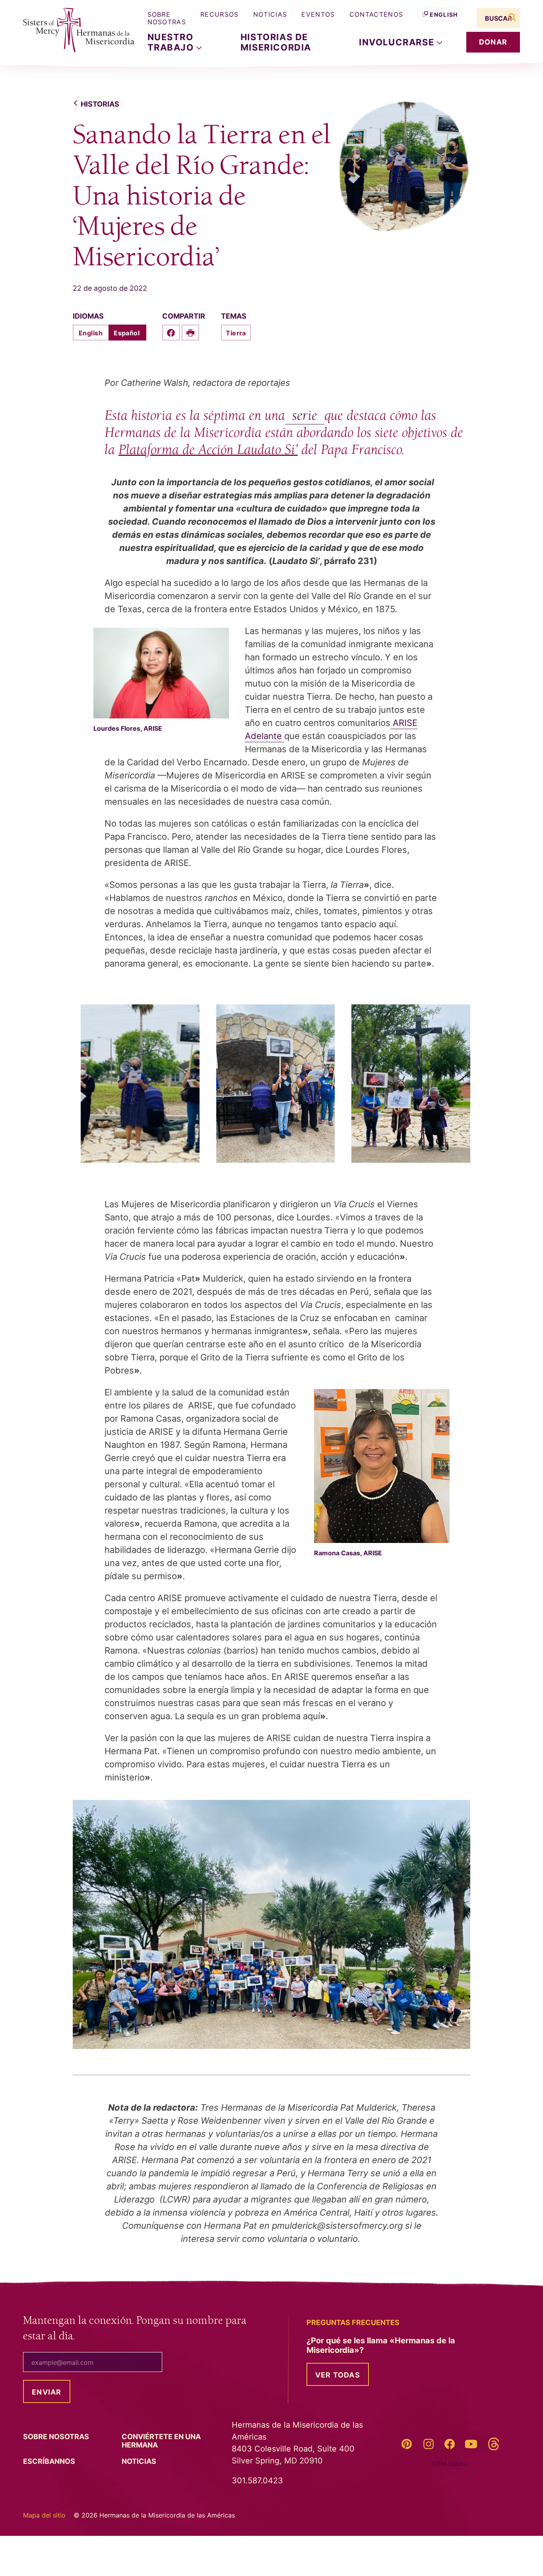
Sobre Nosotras (167, 18)
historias (100, 104)
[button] (400, 42)
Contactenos (376, 14)
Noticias (270, 14)
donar (493, 42)
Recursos (220, 14)
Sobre (57, 2437)
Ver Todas (338, 2375)
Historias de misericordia (276, 42)
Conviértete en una (161, 2441)
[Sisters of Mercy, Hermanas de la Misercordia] (73, 30)
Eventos (318, 14)
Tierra (236, 333)
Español (127, 333)
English (444, 15)
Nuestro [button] (172, 42)
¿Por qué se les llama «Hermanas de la (381, 2345)
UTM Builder (451, 2464)
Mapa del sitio (44, 2515)
